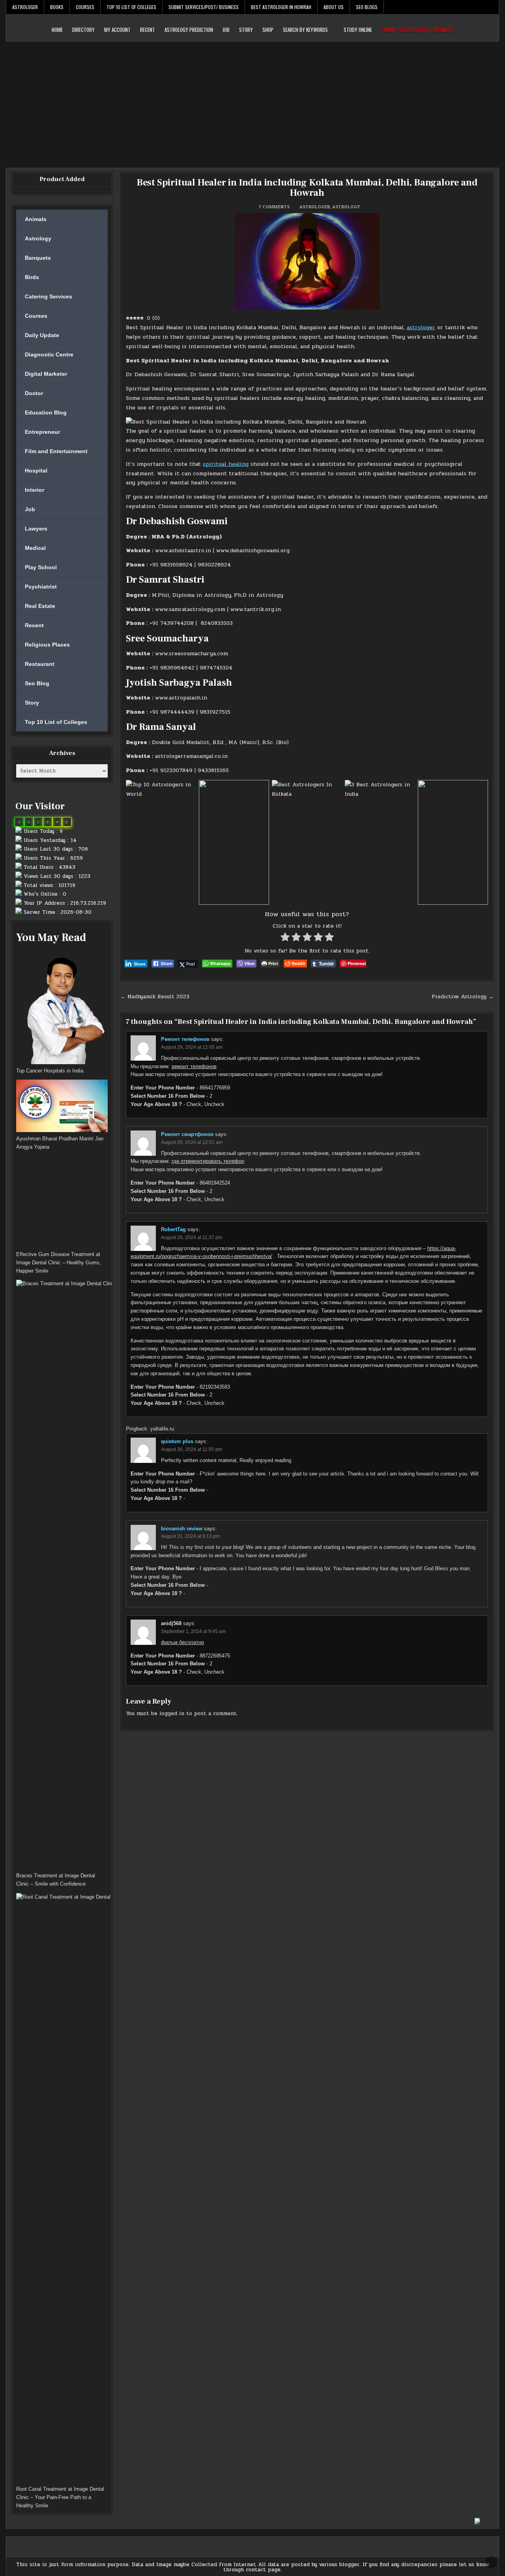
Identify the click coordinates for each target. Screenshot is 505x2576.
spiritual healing (226, 464)
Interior (35, 490)
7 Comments (274, 207)
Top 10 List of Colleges (131, 7)
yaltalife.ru (162, 1429)
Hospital (36, 471)
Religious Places (47, 645)
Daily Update (42, 335)
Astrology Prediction (189, 30)
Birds (32, 277)
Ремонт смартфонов (187, 1134)
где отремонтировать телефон (208, 1161)
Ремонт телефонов (185, 1039)
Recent (148, 30)
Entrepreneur (42, 432)
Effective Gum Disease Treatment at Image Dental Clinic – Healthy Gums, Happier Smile (59, 1263)
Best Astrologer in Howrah (281, 7)
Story (246, 30)
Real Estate (40, 606)
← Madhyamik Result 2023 (155, 997)
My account (117, 30)
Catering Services (49, 296)
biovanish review (182, 1529)
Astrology (346, 207)
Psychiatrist (41, 587)
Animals (36, 219)
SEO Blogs (367, 7)
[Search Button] (493, 7)
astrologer (421, 327)
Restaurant (40, 664)
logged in (172, 1714)
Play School (41, 567)
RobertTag (173, 1229)
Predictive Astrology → (463, 997)
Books (57, 7)
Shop (268, 30)
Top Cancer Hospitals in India (50, 1071)
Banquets (38, 258)
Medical (35, 548)
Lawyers (36, 529)
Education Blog (46, 412)
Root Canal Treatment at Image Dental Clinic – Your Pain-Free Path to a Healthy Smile (60, 2497)
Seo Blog (37, 683)
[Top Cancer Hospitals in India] (62, 1008)
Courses (85, 7)
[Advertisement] (252, 101)
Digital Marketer (46, 374)
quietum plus (177, 1441)
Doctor (34, 393)
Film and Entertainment (56, 451)
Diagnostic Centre (49, 354)
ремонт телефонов (194, 1066)
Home (57, 30)
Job (226, 30)
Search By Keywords (305, 30)
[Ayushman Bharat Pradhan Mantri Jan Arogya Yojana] (62, 1107)
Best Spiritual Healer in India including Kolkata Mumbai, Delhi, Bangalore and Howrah (307, 188)
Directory (83, 30)
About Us (334, 7)
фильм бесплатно (182, 1642)
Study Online (358, 30)
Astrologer (25, 7)
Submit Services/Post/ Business (204, 7)
